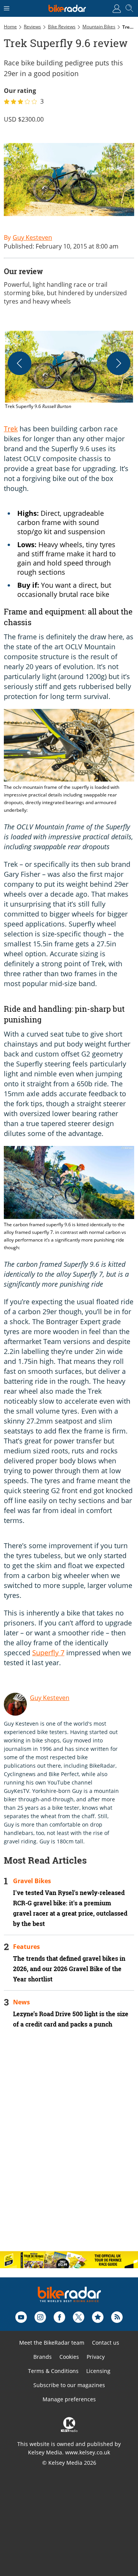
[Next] (118, 363)
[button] (69, 371)
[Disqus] (69, 2146)
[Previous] (20, 363)
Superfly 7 (48, 1653)
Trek (11, 429)
